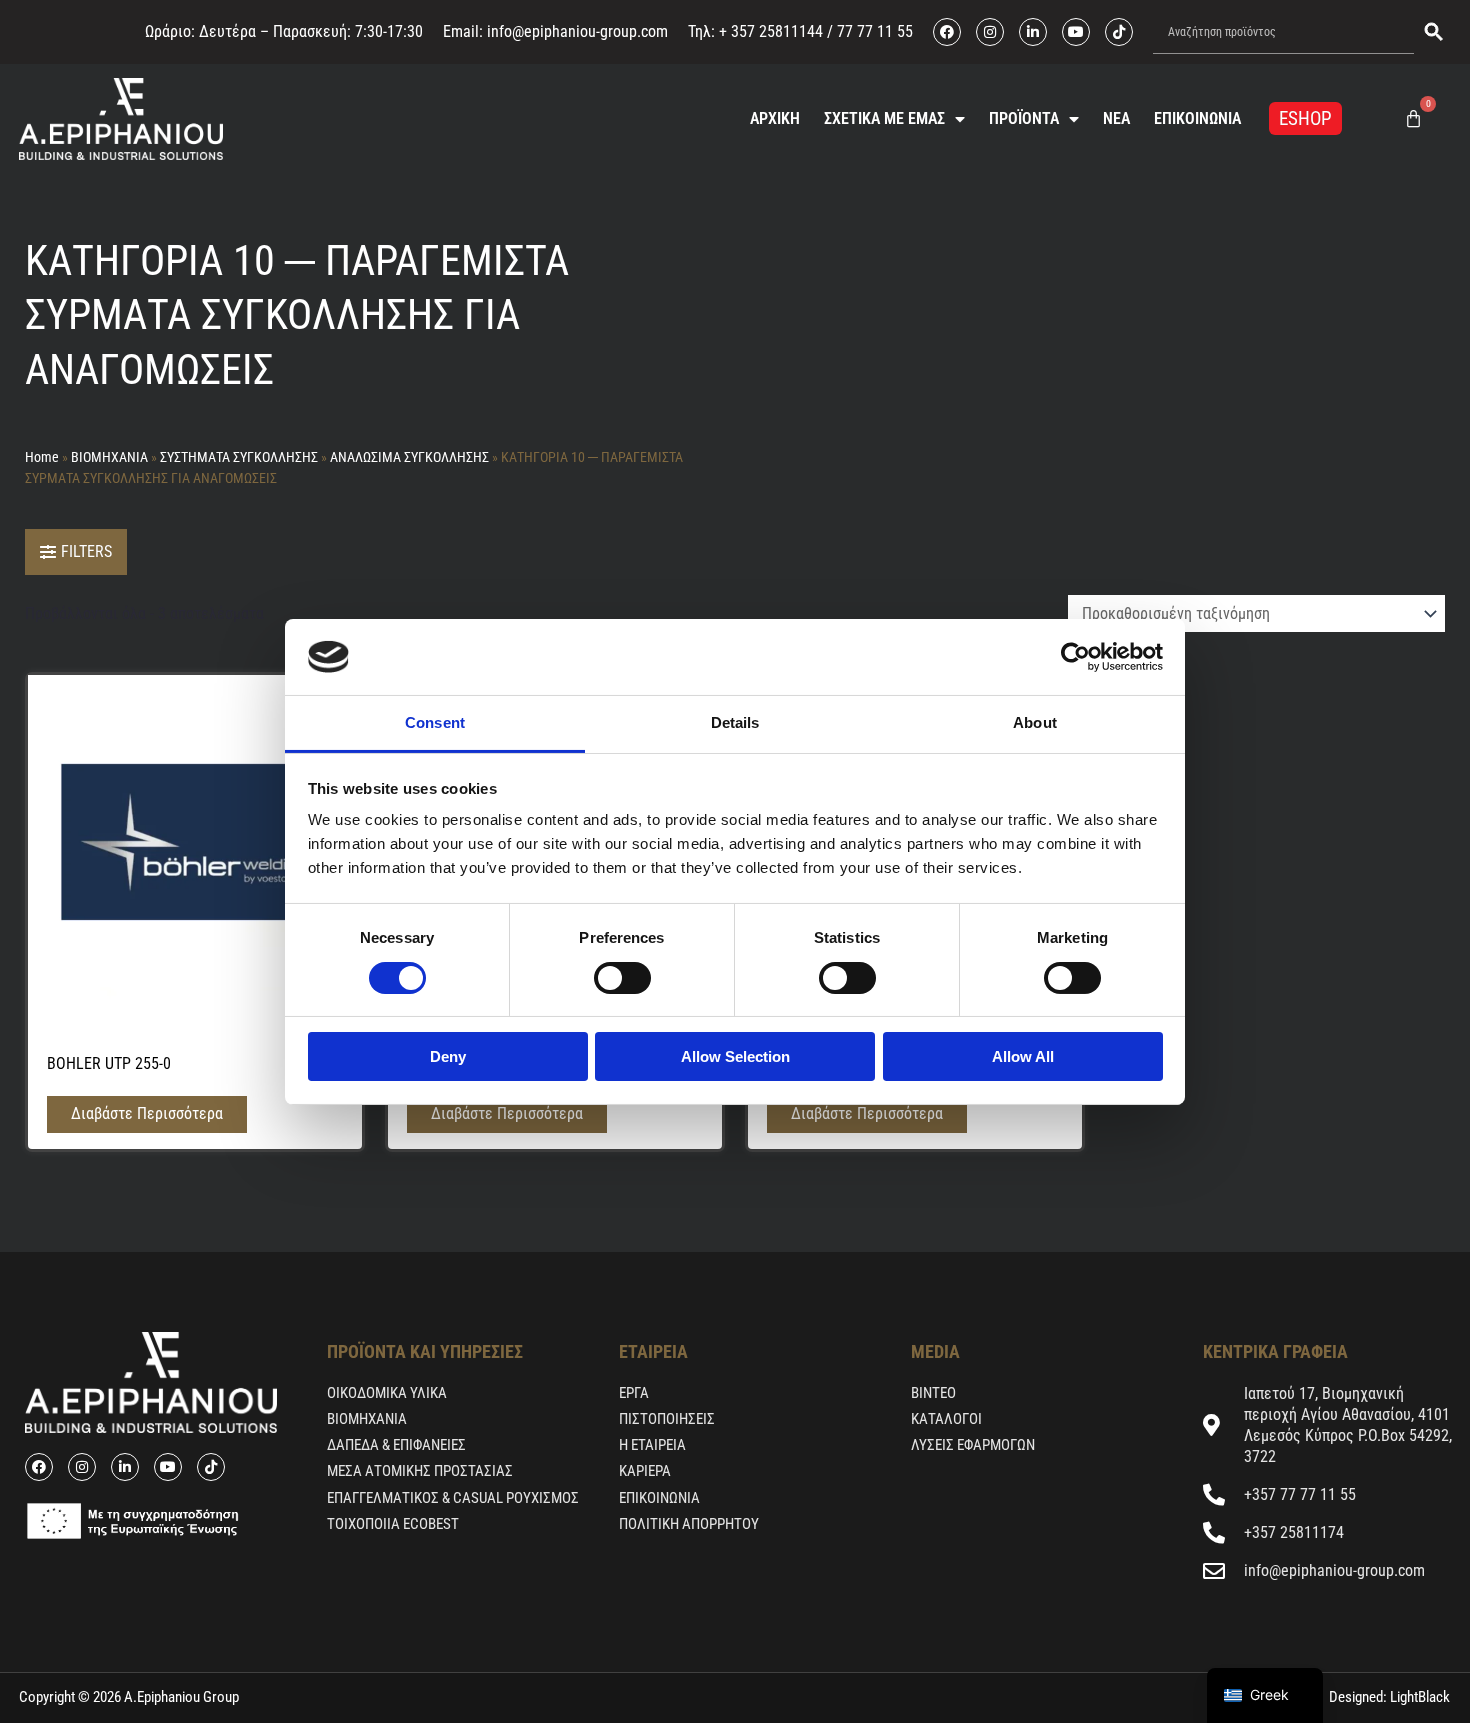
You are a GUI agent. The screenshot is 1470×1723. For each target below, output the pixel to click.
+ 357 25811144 (771, 31)
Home (42, 457)
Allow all (1023, 1056)
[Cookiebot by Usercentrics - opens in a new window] (1075, 657)
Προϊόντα (1024, 118)
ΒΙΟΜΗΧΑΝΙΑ (109, 457)
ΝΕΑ (1116, 118)
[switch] (622, 978)
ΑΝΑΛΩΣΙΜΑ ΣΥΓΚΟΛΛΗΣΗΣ (409, 457)
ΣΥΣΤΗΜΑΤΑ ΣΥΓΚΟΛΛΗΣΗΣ (239, 457)
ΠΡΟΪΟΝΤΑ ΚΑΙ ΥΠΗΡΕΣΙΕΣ (425, 1351)
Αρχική (775, 118)
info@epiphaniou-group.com (577, 31)
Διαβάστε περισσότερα (147, 1113)
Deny (448, 1056)
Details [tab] (735, 722)
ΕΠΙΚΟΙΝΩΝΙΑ (1197, 118)
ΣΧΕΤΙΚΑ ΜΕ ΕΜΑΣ (884, 118)
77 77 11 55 (873, 31)
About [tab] (1035, 722)
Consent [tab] (435, 722)
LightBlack (1418, 1697)
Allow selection (735, 1056)
